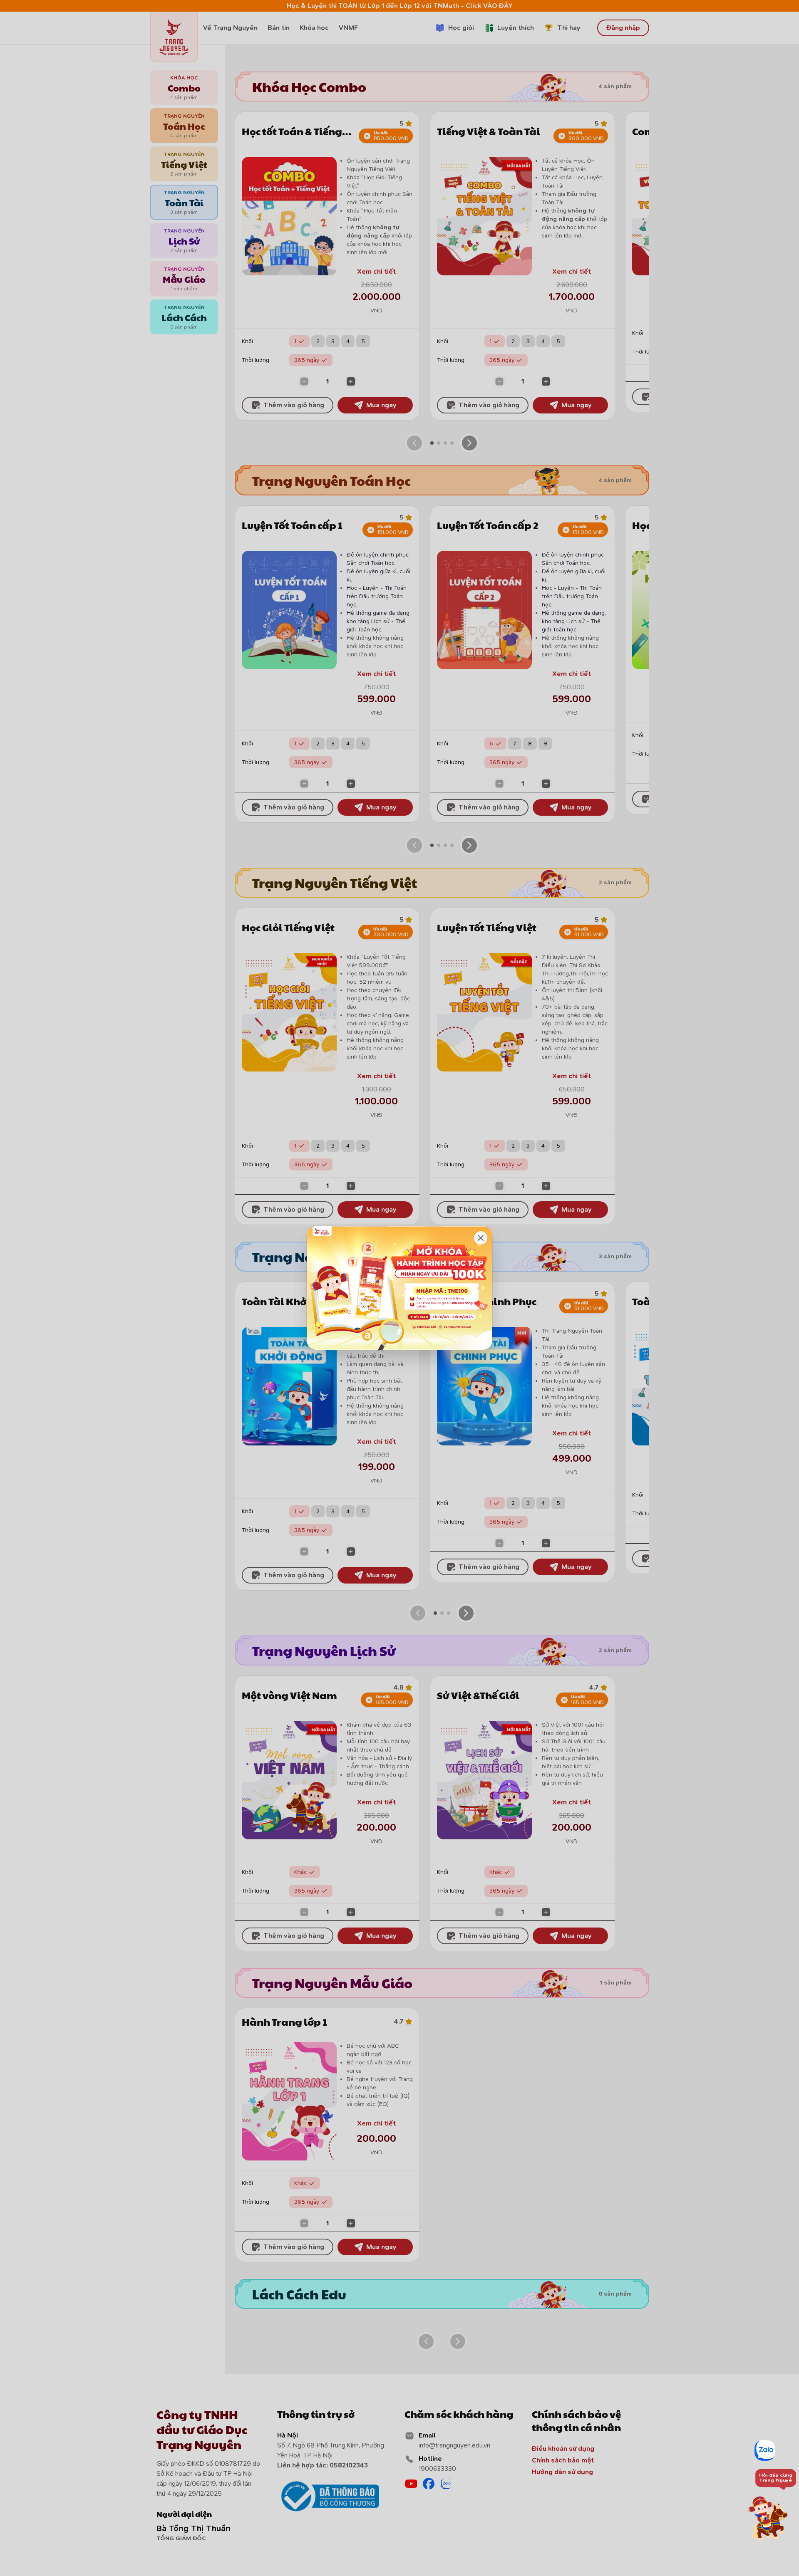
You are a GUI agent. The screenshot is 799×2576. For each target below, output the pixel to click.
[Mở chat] (770, 2518)
